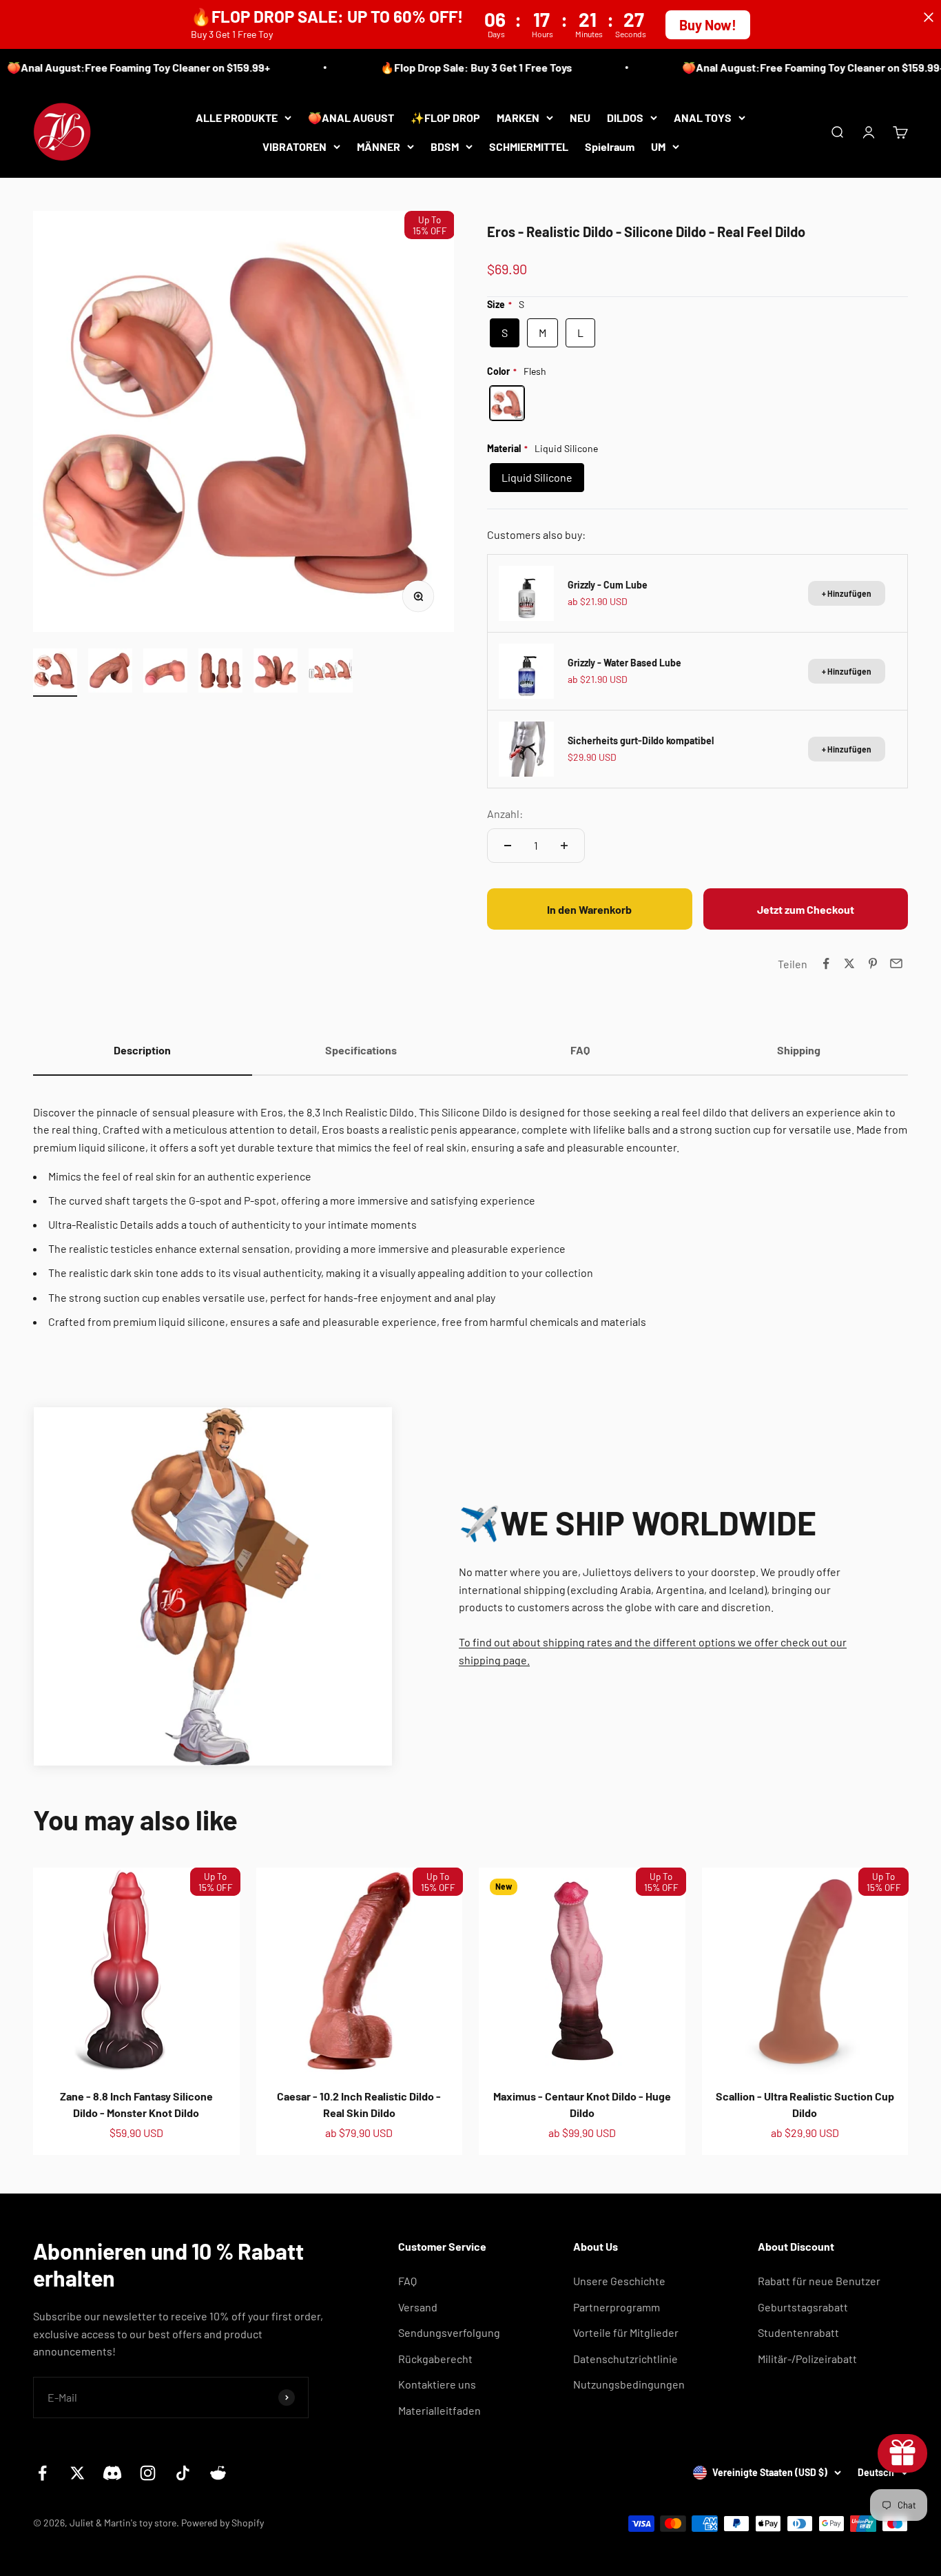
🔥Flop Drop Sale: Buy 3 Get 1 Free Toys (446, 67)
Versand (418, 2307)
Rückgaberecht (435, 2359)
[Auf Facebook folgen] (42, 2473)
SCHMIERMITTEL (529, 146)
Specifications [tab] (361, 1050)
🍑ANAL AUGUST (351, 117)
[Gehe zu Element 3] (165, 673)
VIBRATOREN (294, 146)
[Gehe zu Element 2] (110, 673)
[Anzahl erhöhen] (564, 846)
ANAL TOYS (703, 117)
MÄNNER (379, 146)
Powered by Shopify (223, 2523)
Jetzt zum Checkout (806, 909)
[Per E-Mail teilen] (896, 963)
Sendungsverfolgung (449, 2332)
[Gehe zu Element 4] (220, 673)
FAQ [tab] (580, 1050)
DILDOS (625, 117)
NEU (580, 117)
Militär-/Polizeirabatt (807, 2359)
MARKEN (518, 117)
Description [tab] (142, 1050)
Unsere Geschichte (619, 2281)
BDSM (445, 146)
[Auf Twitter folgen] (77, 2473)
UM (658, 146)
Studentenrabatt (798, 2332)
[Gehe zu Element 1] (55, 673)
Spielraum (610, 146)
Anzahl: (505, 814)
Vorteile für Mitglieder (626, 2332)
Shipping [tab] (799, 1050)
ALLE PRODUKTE (237, 117)
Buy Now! (708, 25)
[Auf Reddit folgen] (218, 2473)
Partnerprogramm (617, 2307)
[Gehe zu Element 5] (276, 673)
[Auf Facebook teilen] (826, 963)
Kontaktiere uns (437, 2384)
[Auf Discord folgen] (113, 2473)
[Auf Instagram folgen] (148, 2473)
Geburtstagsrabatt (803, 2307)
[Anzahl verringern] (508, 846)
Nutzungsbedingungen (629, 2384)
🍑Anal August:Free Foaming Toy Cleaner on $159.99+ (784, 67)
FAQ (407, 2281)
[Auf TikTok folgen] (183, 2473)
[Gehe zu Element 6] (331, 673)
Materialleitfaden (440, 2410)
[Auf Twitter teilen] (849, 963)
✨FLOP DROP (445, 117)
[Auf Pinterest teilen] (873, 963)
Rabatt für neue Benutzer (819, 2281)
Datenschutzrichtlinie (625, 2359)
